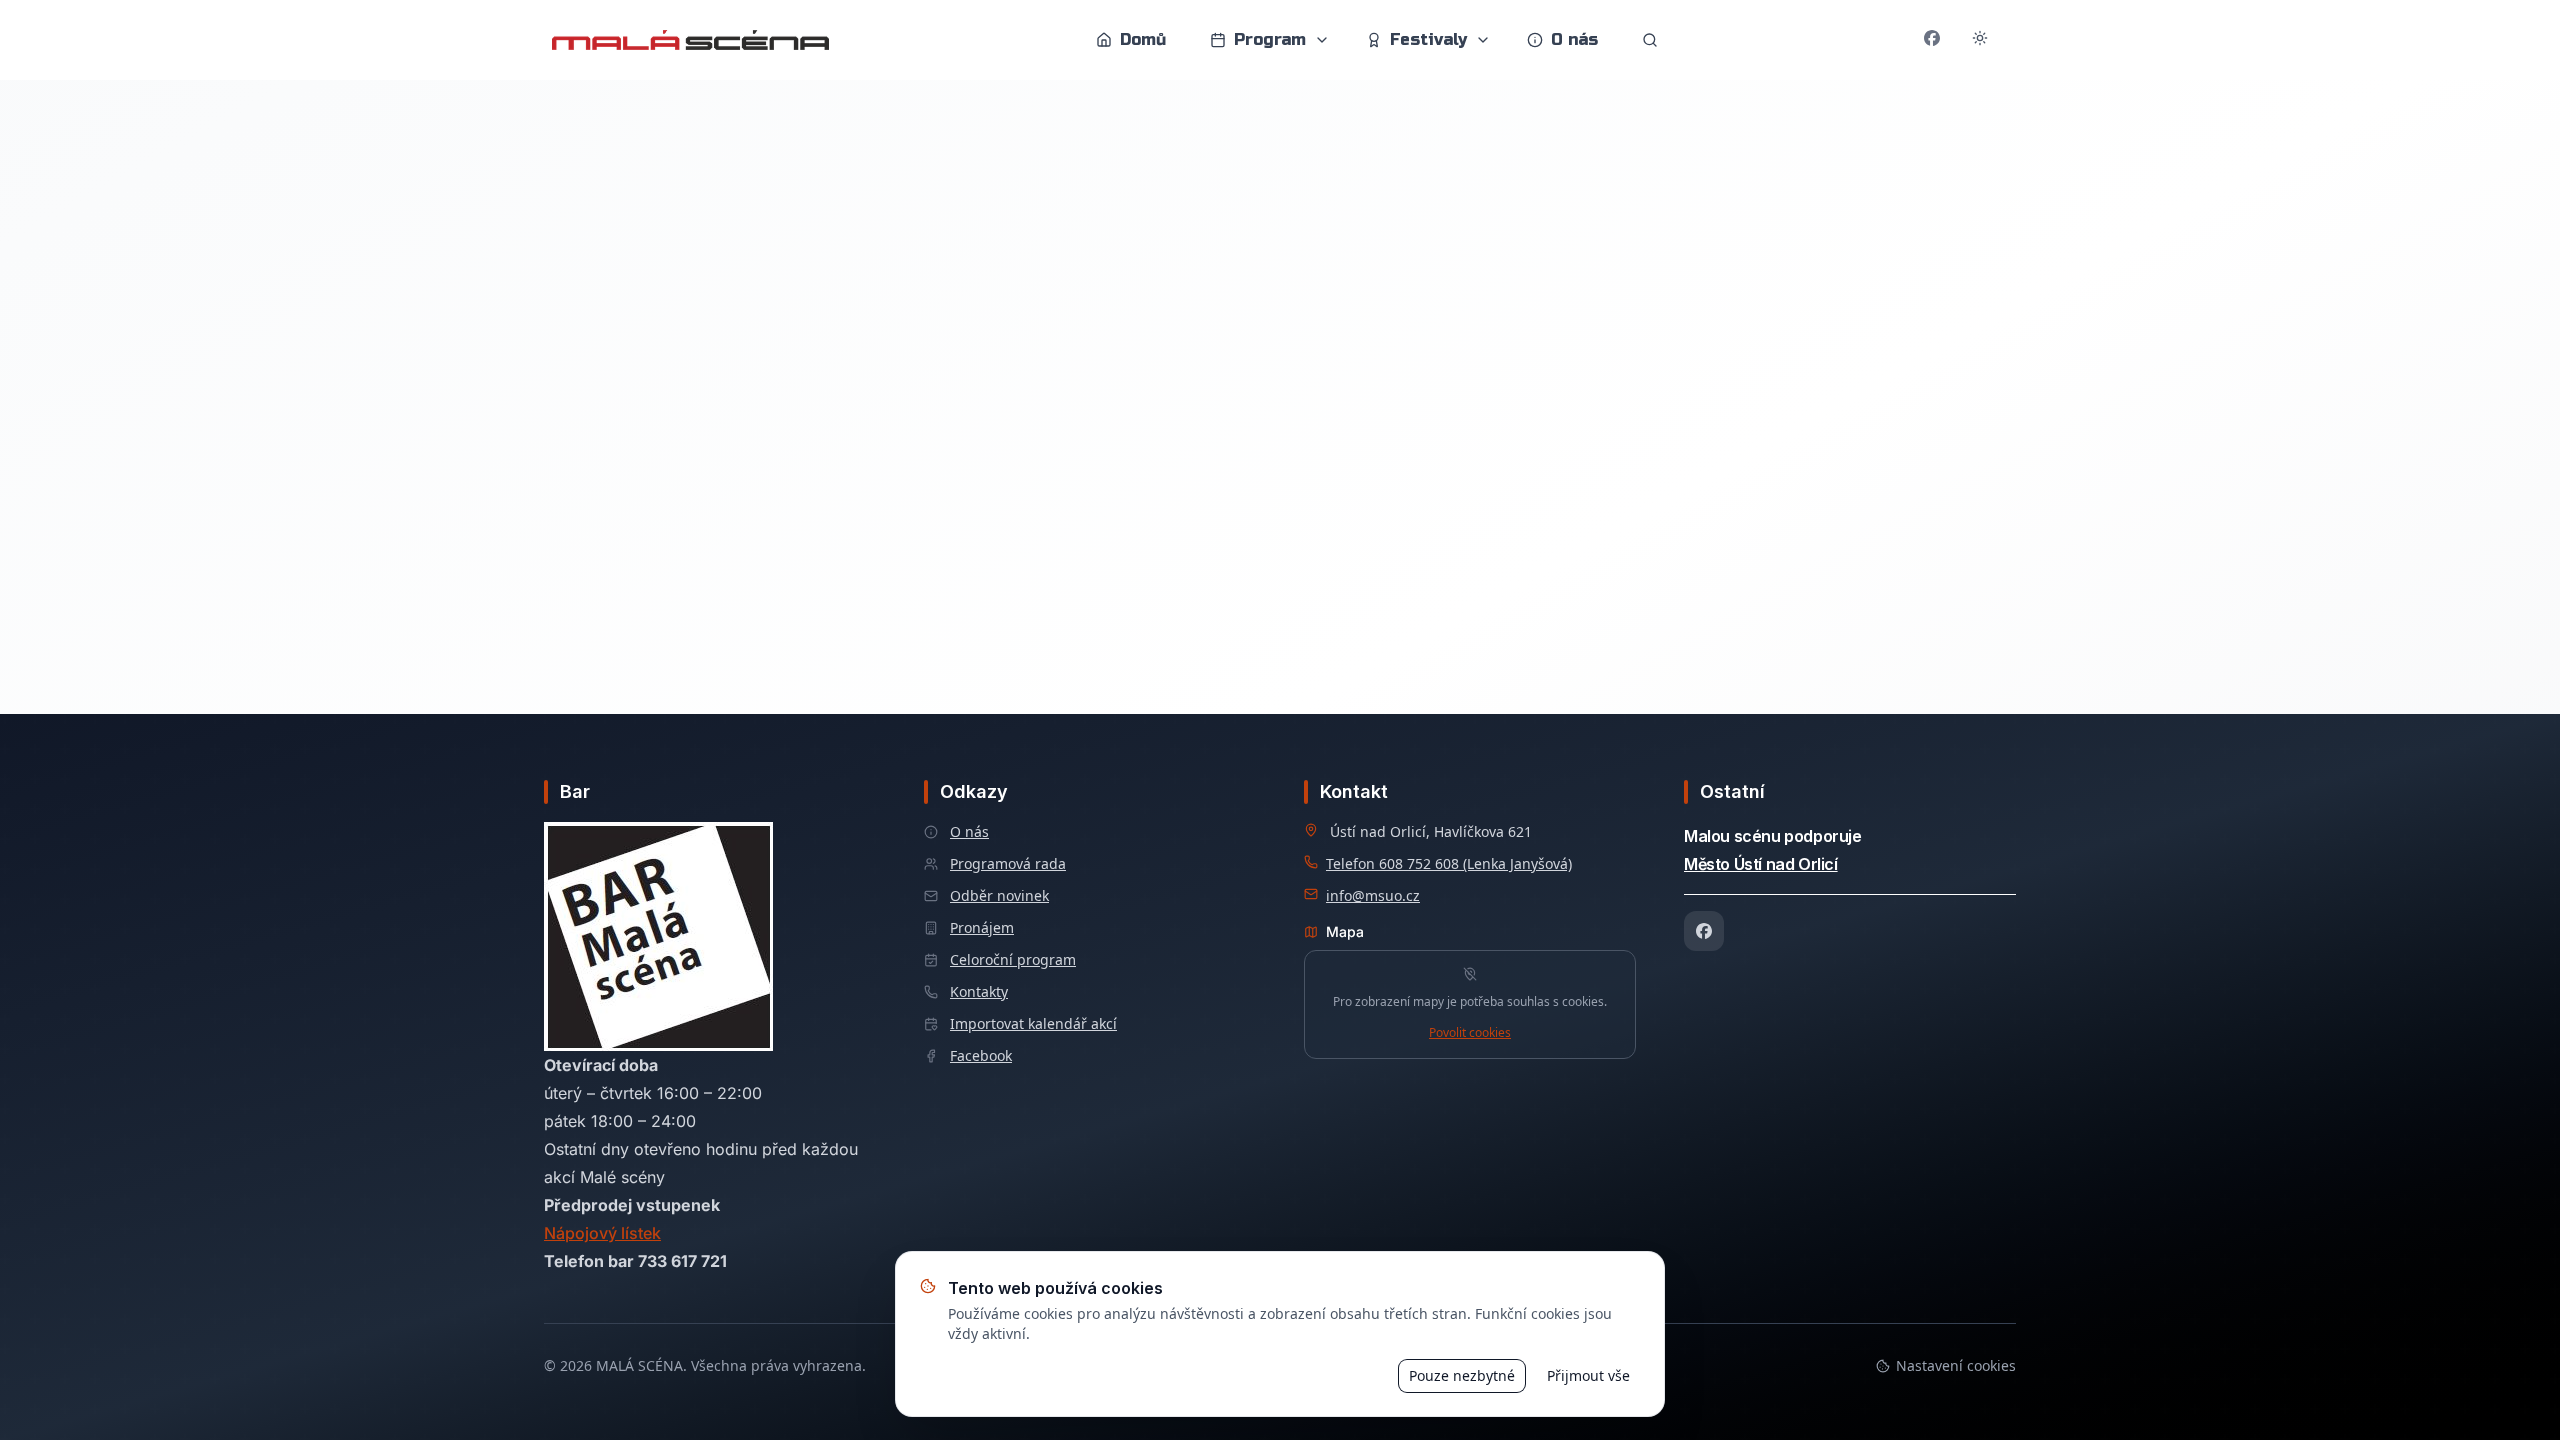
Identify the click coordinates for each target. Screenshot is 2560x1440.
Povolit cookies (1470, 1033)
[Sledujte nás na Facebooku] (1932, 40)
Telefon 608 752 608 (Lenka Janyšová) (1449, 863)
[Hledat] (1650, 40)
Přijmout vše (1588, 1375)
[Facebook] (1704, 931)
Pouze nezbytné (1462, 1375)
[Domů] (690, 40)
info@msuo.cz (1373, 895)
